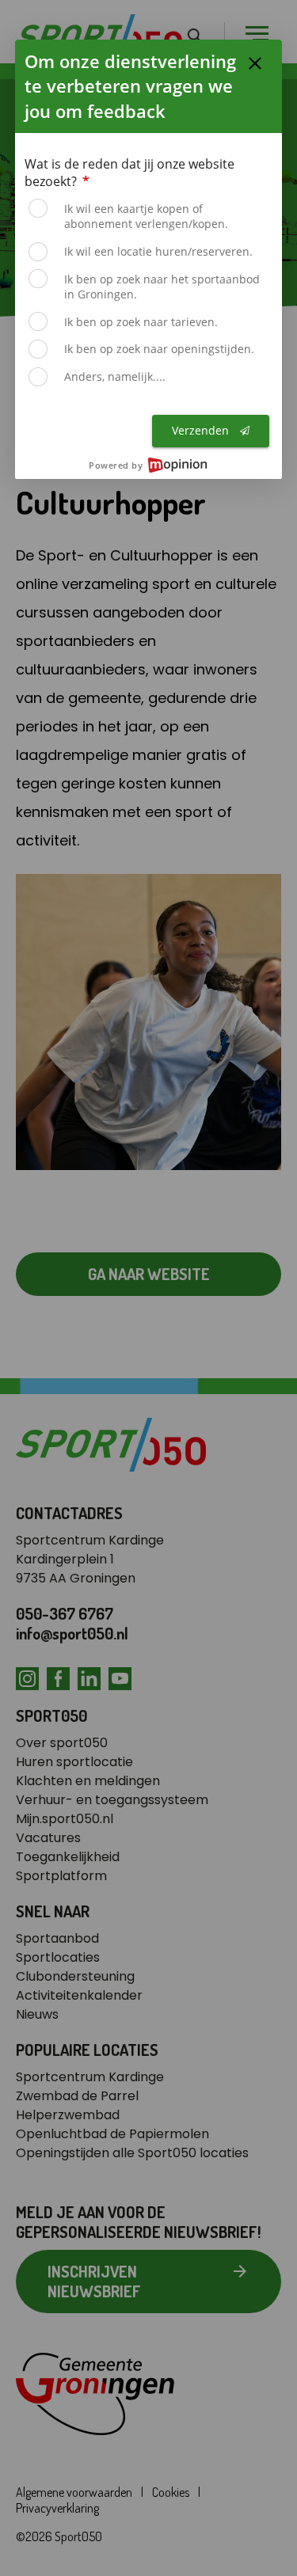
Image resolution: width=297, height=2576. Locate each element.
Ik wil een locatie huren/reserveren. (158, 251)
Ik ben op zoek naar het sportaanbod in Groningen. (162, 287)
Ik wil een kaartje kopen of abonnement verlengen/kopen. (146, 217)
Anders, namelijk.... (115, 376)
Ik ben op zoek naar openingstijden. (159, 349)
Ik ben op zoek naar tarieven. (141, 322)
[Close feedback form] (255, 63)
